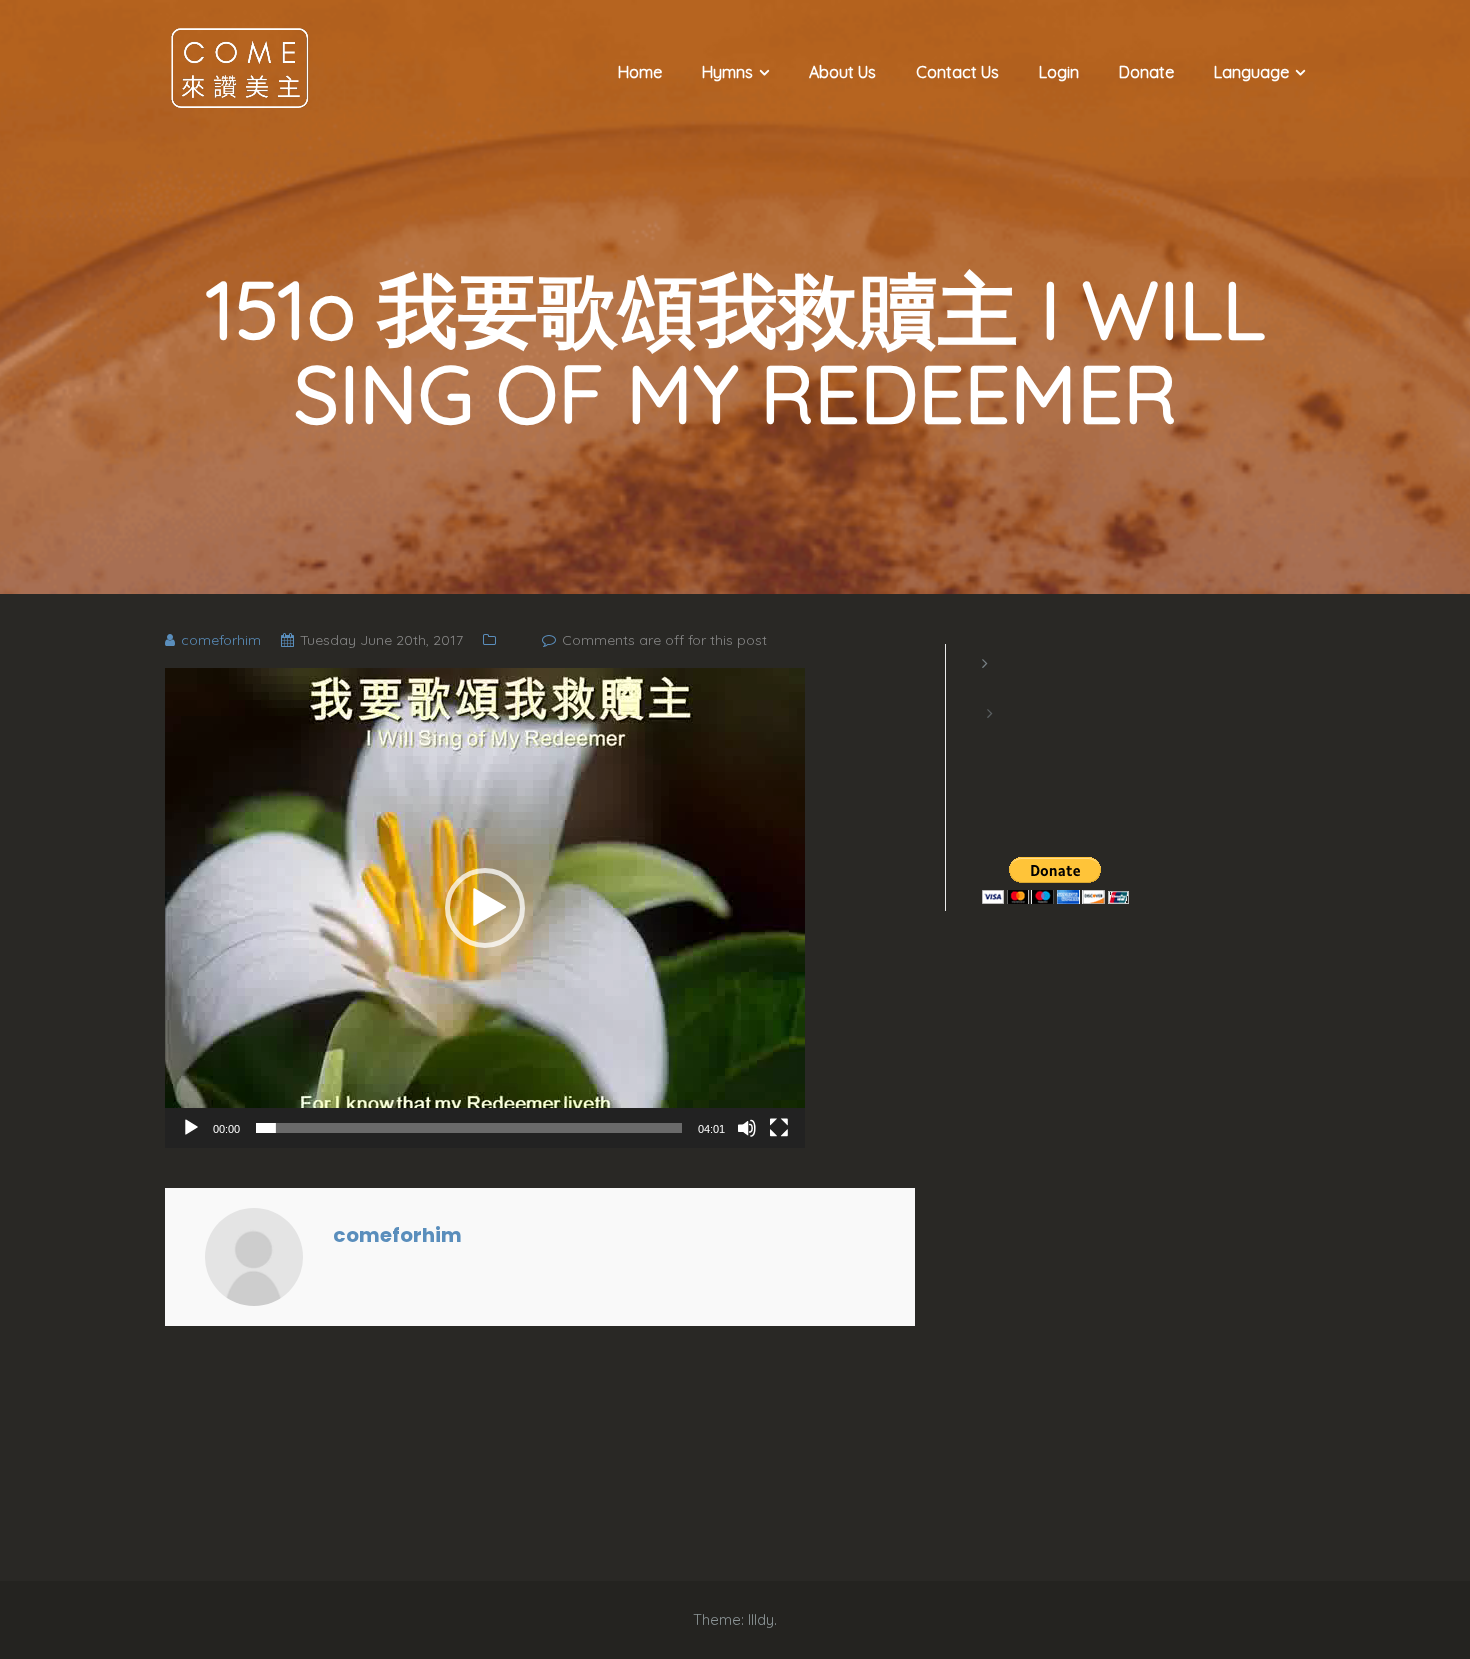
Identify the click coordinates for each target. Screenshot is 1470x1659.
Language (1251, 72)
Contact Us (957, 72)
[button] (485, 908)
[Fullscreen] (779, 1128)
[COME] (240, 67)
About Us (842, 72)
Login (1059, 72)
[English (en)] (992, 688)
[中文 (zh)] (992, 738)
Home (640, 72)
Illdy (761, 1619)
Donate (1146, 72)
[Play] (191, 1128)
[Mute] (747, 1128)
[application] (485, 908)
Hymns (727, 72)
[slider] (469, 1128)
